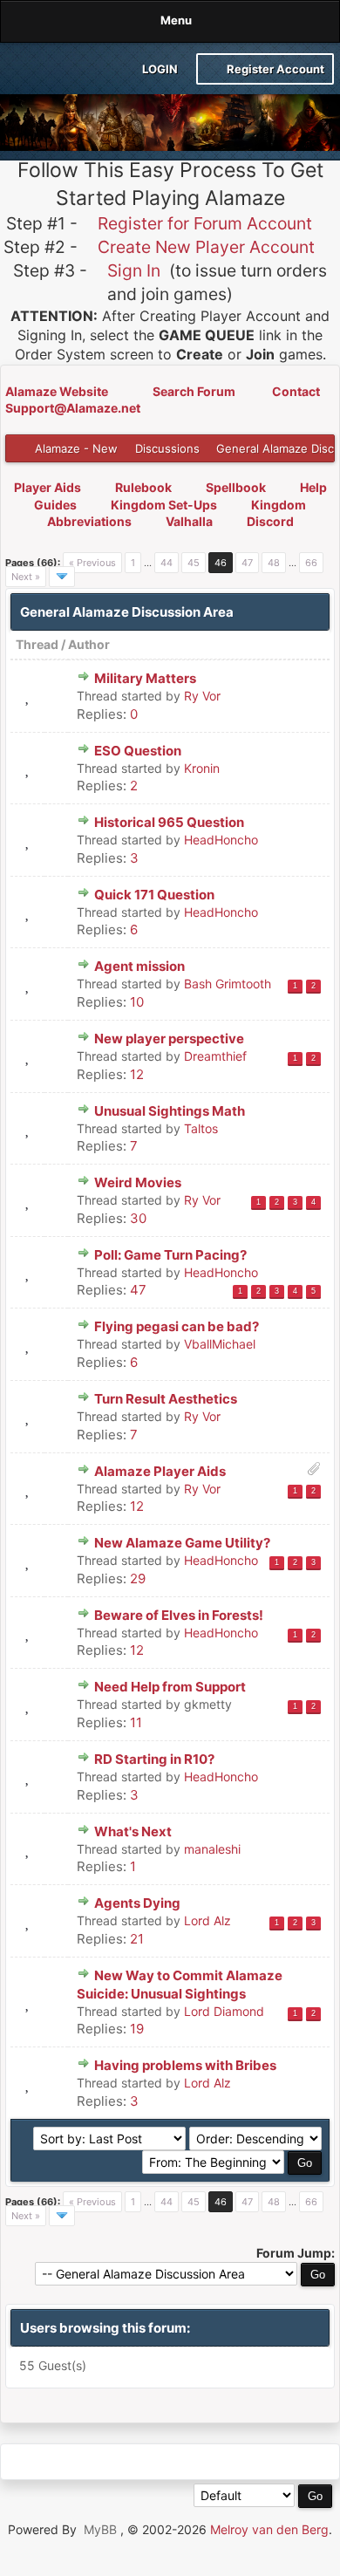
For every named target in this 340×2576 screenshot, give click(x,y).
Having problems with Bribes (185, 2065)
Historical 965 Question (169, 822)
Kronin (202, 768)
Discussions (167, 448)
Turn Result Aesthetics (166, 1399)
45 (194, 563)
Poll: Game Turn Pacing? (170, 1255)
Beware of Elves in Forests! (179, 1615)
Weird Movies (138, 1182)
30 (138, 1218)
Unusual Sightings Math (170, 1111)
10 (137, 1002)
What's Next (133, 1831)
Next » (26, 577)
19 (137, 2029)
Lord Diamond (224, 2011)
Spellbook (236, 487)
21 (137, 1939)
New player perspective (169, 1039)
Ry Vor (202, 696)
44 (167, 563)
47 (247, 563)
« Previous (92, 563)
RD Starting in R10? (154, 1759)
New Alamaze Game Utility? (182, 1543)
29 (138, 1578)
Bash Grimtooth (228, 984)
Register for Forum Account (205, 223)
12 (137, 1074)
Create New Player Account (206, 247)
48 (274, 563)
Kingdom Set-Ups (164, 505)
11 (136, 1722)
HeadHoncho (221, 840)
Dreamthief (215, 1056)
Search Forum (195, 391)
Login (159, 69)
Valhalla (189, 521)
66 (311, 563)
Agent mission (139, 966)
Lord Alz (207, 1920)
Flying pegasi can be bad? (177, 1326)
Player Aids (48, 487)
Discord (270, 521)
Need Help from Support (170, 1687)
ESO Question (138, 751)
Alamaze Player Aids (160, 1471)
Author (89, 644)
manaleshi (212, 1849)
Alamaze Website (58, 391)
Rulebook (143, 487)
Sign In (134, 270)
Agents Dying (137, 1903)
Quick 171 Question (154, 895)
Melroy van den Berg (269, 2529)
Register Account (274, 69)
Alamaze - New (76, 448)
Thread (37, 644)
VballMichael (220, 1344)
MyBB (100, 2529)
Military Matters (145, 678)
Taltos (201, 1128)
